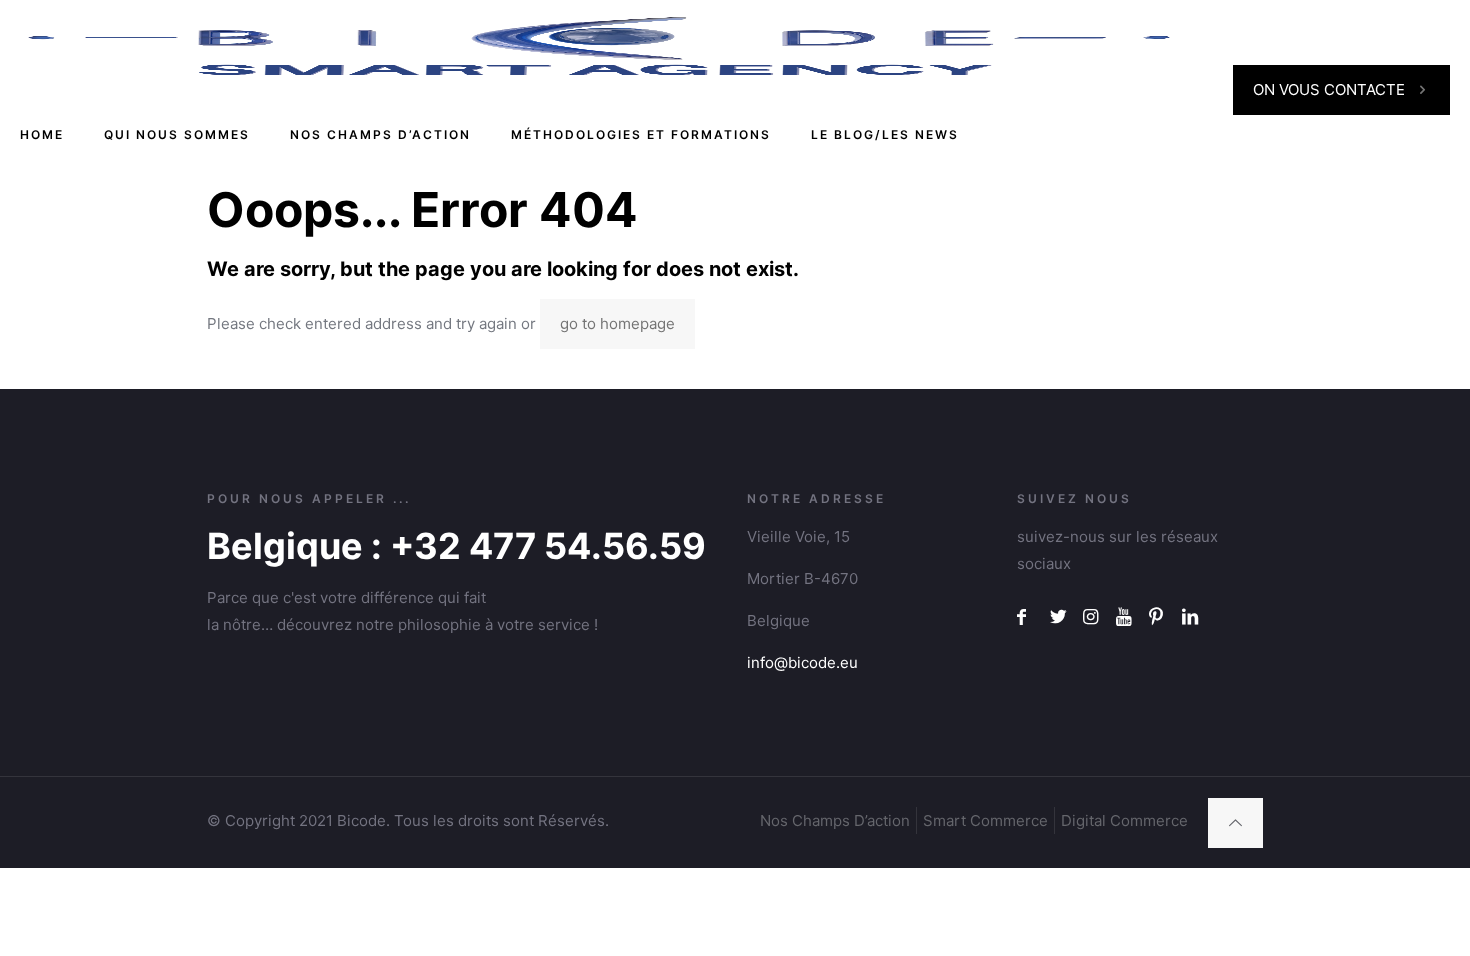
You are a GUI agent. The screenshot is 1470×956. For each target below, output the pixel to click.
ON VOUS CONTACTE (1329, 89)
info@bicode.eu (802, 662)
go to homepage (617, 323)
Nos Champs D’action (835, 820)
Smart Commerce (985, 820)
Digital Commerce (1124, 820)
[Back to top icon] (1235, 823)
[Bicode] (599, 45)
